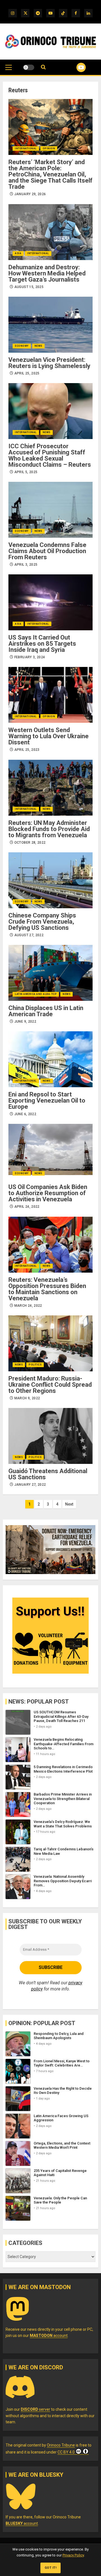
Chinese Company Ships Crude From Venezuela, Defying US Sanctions (42, 922)
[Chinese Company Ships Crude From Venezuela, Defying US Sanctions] (50, 880)
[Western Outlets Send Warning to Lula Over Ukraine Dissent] (50, 695)
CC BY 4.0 (66, 2452)
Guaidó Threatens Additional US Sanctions (48, 1474)
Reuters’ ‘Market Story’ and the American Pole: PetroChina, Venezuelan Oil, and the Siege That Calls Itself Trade (50, 174)
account (49, 2336)
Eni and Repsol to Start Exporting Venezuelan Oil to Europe (47, 1101)
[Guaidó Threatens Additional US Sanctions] (50, 1436)
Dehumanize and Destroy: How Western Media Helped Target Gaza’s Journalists (47, 273)
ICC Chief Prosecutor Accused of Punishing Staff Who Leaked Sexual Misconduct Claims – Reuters (50, 455)
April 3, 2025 (26, 565)
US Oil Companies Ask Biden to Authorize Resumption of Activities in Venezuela (48, 1193)
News (38, 346)
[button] (9, 70)
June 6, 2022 (25, 1114)
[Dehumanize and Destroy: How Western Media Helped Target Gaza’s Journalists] (50, 232)
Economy (22, 346)
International (26, 148)
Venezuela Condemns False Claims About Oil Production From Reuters (47, 551)
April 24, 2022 (27, 1207)
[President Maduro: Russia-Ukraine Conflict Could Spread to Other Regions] (50, 1343)
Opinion (49, 148)
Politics (35, 1365)
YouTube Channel (74, 67)
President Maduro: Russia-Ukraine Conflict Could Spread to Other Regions (50, 1385)
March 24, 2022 (28, 1306)
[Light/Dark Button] (29, 67)
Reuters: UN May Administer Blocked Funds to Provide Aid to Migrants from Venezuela (49, 829)
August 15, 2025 (29, 287)
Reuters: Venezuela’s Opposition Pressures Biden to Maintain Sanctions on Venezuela (47, 1289)
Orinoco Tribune (61, 2445)
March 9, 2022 (27, 1398)
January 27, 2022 (30, 1485)
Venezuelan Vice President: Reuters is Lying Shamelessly (49, 363)
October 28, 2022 (30, 843)
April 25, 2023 (27, 750)
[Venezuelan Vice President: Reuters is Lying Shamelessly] (50, 325)
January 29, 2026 (30, 194)
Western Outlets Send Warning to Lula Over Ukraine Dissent (49, 736)
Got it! (51, 2568)
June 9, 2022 (25, 1022)
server (35, 2409)
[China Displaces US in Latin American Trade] (50, 973)
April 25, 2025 (27, 373)
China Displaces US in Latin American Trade (46, 1011)
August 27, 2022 (29, 935)
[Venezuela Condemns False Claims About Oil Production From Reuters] (50, 510)
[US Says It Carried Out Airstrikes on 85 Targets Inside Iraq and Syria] (50, 602)
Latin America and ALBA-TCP (36, 994)
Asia (18, 253)
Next (69, 1504)
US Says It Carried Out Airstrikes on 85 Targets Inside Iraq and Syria (42, 644)
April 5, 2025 (26, 472)
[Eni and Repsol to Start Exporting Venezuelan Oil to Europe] (50, 1059)
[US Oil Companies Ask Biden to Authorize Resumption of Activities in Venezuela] (50, 1152)
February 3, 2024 (30, 657)
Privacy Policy (73, 2555)
